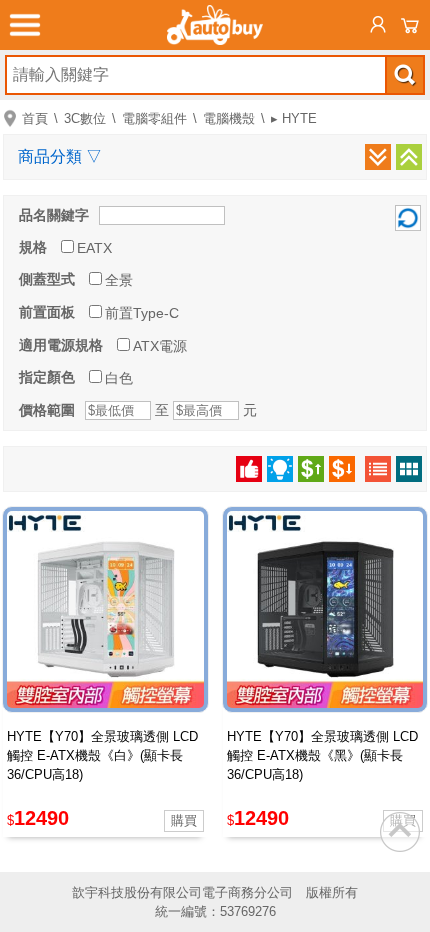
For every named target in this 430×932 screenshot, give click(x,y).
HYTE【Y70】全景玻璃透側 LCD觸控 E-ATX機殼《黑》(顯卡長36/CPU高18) (322, 755)
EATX (94, 248)
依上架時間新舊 (280, 469)
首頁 (35, 118)
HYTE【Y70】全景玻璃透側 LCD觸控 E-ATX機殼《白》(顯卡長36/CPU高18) (102, 755)
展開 (378, 157)
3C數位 (85, 118)
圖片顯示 (409, 469)
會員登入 (378, 25)
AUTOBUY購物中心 (215, 25)
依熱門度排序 (249, 469)
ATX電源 (160, 346)
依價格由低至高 (311, 469)
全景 (119, 280)
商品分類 (60, 156)
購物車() (410, 25)
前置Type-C (142, 313)
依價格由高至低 (342, 469)
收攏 (409, 157)
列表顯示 (378, 469)
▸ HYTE (294, 118)
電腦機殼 (229, 118)
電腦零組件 (154, 118)
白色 (119, 378)
